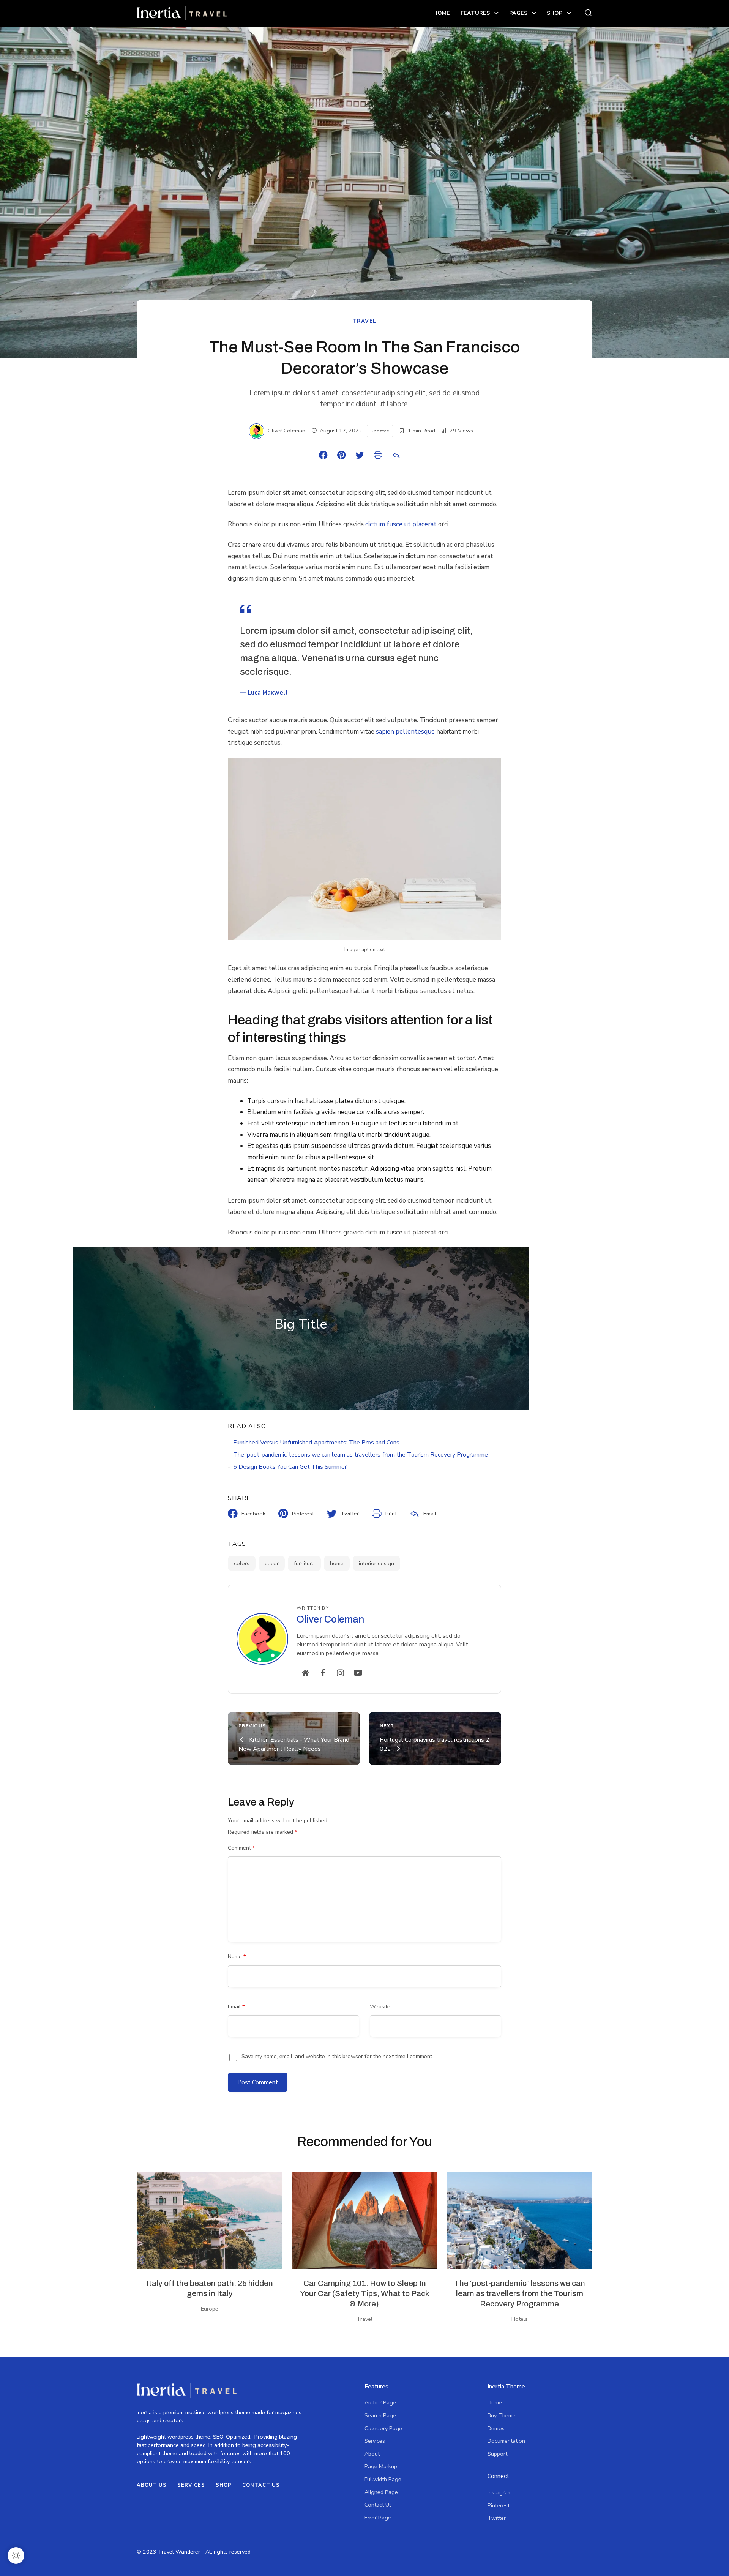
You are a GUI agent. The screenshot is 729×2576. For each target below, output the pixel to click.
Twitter (497, 2518)
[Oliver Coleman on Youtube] (358, 1673)
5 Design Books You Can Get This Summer (290, 1467)
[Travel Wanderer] (182, 13)
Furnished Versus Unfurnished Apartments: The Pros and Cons (316, 1443)
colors (242, 1563)
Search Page (380, 2415)
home (337, 1563)
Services (191, 2485)
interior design (376, 1563)
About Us (152, 2485)
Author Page (380, 2402)
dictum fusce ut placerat (401, 524)
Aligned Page (381, 2492)
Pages (518, 13)
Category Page (383, 2428)
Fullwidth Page (383, 2479)
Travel (365, 321)
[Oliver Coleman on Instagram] (341, 1673)
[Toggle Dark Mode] (16, 2555)
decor (272, 1563)
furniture (304, 1563)
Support (497, 2454)
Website (380, 2006)
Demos (496, 2428)
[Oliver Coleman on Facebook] (323, 1673)
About (372, 2454)
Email (236, 2006)
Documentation (506, 2441)
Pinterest (499, 2505)
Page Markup (381, 2466)
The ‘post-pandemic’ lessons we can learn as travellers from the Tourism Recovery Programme (361, 1455)
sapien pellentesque (405, 732)
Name (237, 1956)
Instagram (500, 2492)
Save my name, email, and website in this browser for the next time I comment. (337, 2056)
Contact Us (261, 2485)
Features (475, 13)
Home (442, 13)
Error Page (378, 2518)
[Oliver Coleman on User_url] (305, 1673)
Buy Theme (502, 2415)
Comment (241, 1848)
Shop (555, 13)
